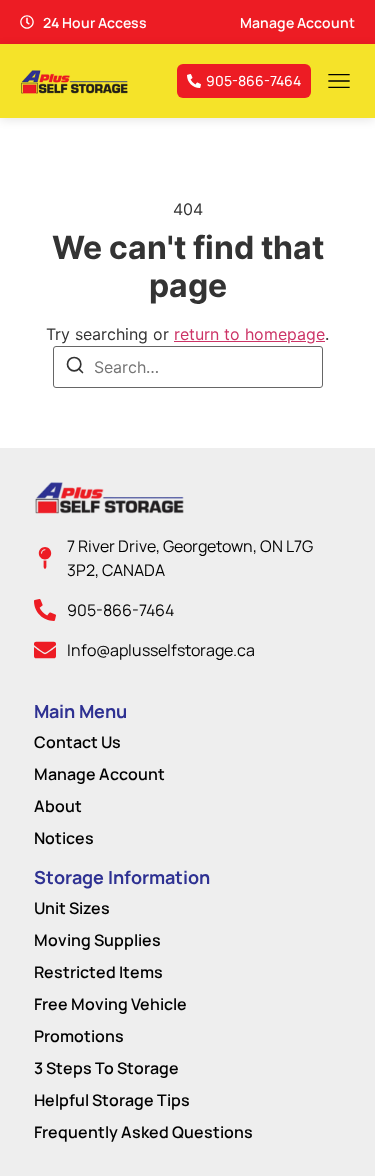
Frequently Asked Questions (143, 1132)
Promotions (79, 1036)
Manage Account (99, 774)
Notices (64, 838)
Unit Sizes (72, 908)
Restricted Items (98, 972)
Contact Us (77, 742)
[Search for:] (188, 367)
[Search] (75, 368)
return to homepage (249, 334)
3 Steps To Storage (106, 1068)
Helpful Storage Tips (112, 1100)
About (58, 806)
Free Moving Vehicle (110, 1004)
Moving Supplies (97, 940)
